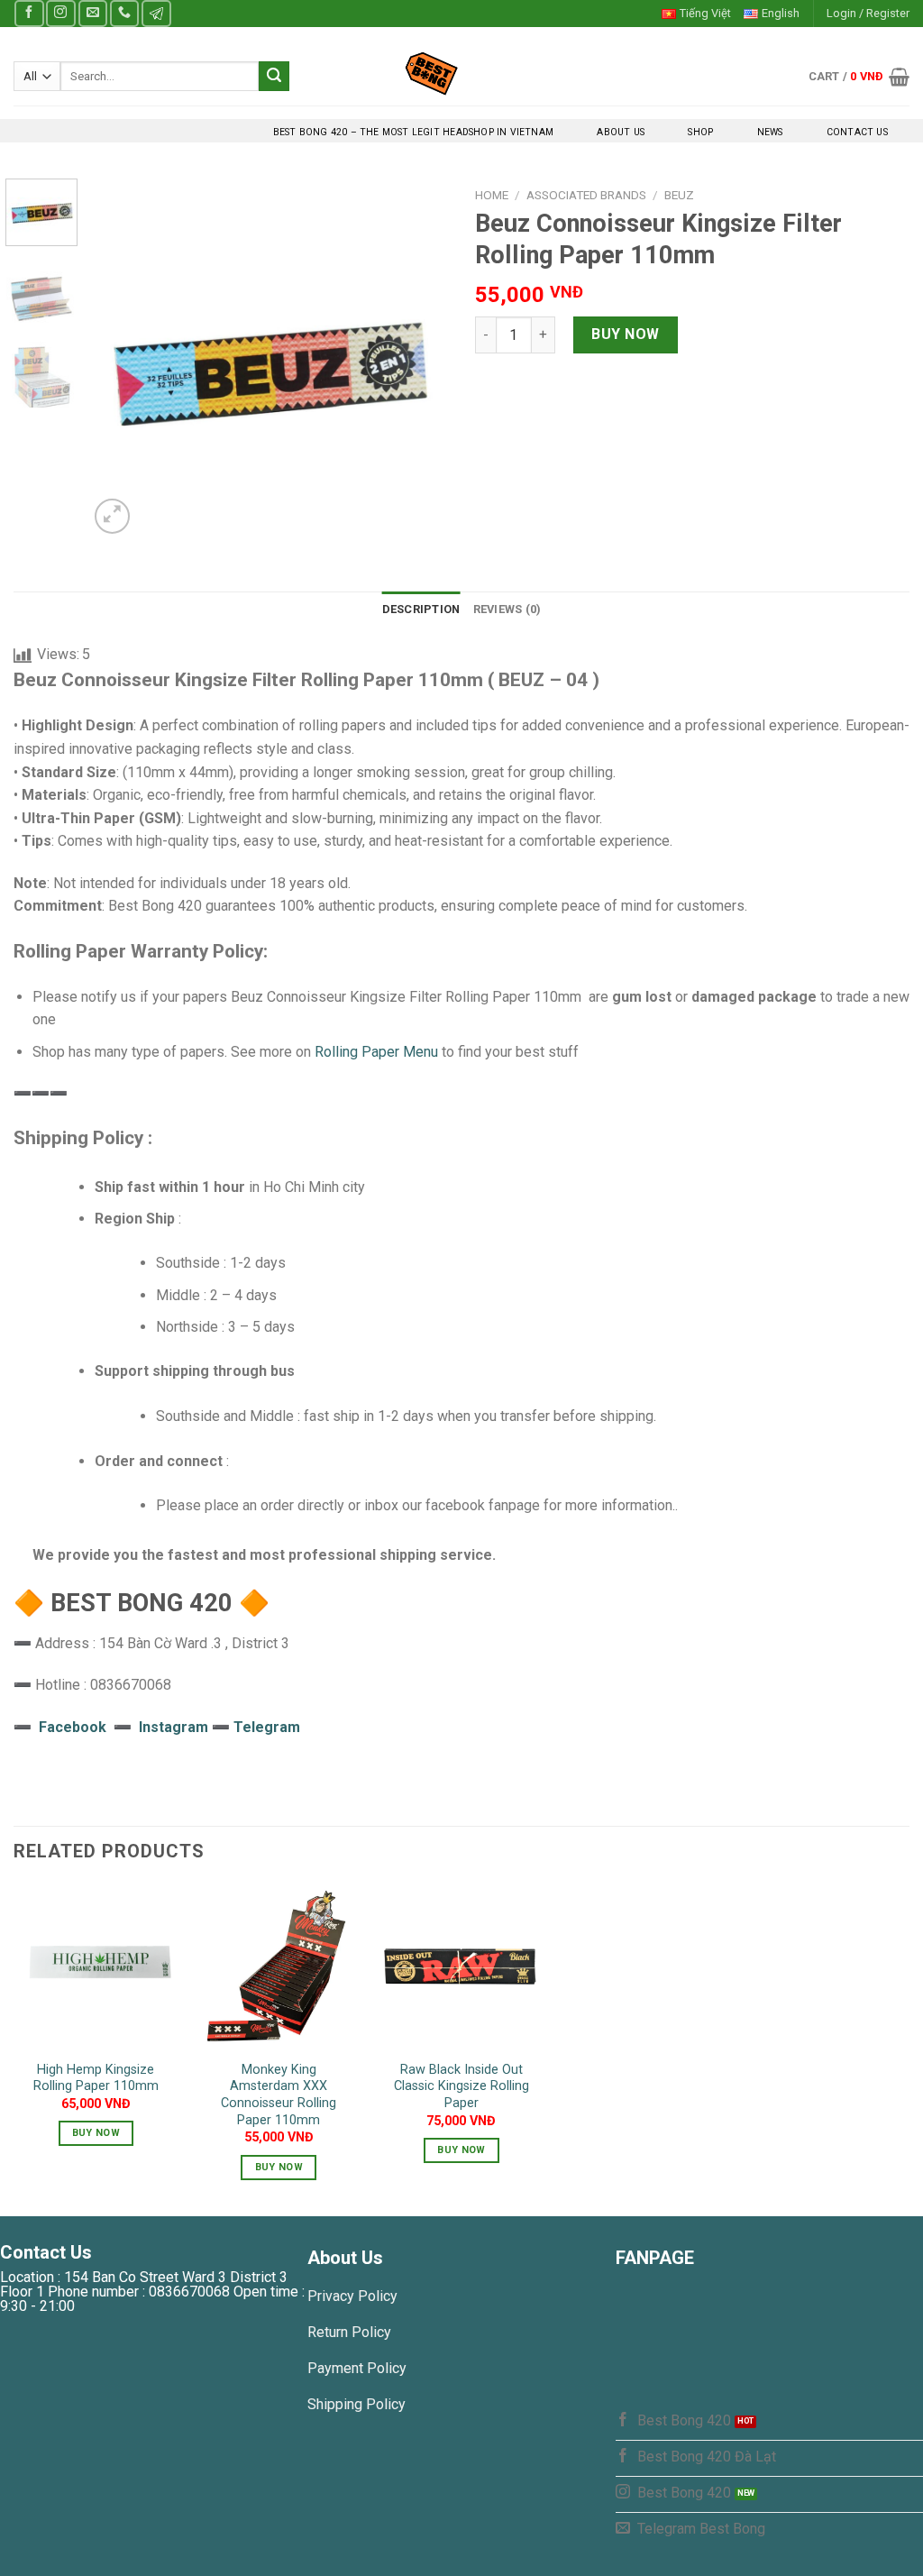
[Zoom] (112, 516)
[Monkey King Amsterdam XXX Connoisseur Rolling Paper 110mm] (279, 1967)
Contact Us (857, 132)
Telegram (267, 1727)
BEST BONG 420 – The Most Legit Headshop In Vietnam (413, 132)
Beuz (679, 195)
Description (421, 609)
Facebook (73, 1727)
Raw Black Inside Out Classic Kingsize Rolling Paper (461, 2086)
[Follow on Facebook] (29, 13)
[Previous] (119, 358)
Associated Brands (586, 195)
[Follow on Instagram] (60, 13)
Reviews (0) (507, 609)
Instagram (175, 1727)
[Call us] (124, 13)
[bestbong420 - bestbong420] (462, 73)
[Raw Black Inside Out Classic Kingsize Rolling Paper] (461, 1967)
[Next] (418, 358)
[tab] (421, 610)
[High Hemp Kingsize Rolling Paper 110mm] (96, 1967)
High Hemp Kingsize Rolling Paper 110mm (96, 2078)
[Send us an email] (93, 13)
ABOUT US (621, 132)
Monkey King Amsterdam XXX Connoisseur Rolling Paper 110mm (279, 2095)
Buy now (625, 334)
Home (492, 195)
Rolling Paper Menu (376, 1052)
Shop (700, 132)
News (770, 132)
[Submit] (274, 77)
